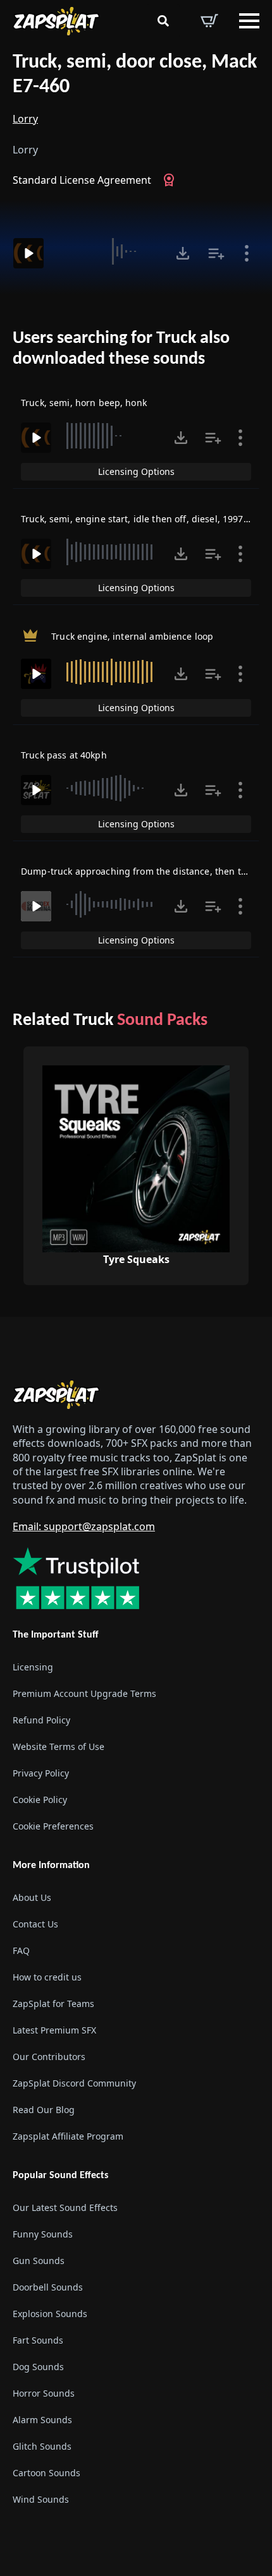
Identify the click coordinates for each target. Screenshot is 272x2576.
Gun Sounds (39, 2261)
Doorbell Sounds (48, 2287)
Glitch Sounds (42, 2446)
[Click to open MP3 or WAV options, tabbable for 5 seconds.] (183, 253)
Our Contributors (49, 2057)
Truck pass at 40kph (64, 755)
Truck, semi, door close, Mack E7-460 (135, 75)
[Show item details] (247, 253)
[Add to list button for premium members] (216, 253)
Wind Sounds (41, 2499)
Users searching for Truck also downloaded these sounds (121, 349)
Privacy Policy (41, 1773)
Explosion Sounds (50, 2314)
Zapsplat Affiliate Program (68, 2136)
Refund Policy (41, 1720)
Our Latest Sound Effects (65, 2208)
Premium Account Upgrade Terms (84, 1693)
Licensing (33, 1667)
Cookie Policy (40, 1800)
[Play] (28, 253)
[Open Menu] (249, 21)
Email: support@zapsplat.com (84, 1526)
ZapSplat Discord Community (74, 2083)
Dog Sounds (38, 2367)
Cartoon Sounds (46, 2473)
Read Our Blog (44, 2110)
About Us (32, 1897)
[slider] (108, 251)
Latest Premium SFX (54, 2030)
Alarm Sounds (42, 2420)
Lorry (25, 119)
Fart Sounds (38, 2340)
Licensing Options (136, 471)
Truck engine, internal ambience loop (132, 636)
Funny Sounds (43, 2234)
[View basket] (209, 21)
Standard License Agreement (82, 180)
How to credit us (47, 1977)
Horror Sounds (44, 2393)
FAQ (21, 1950)
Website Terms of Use (59, 1746)
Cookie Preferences (53, 1826)
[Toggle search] (163, 21)
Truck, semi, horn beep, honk (84, 403)
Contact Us (35, 1924)
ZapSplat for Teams (53, 2004)
